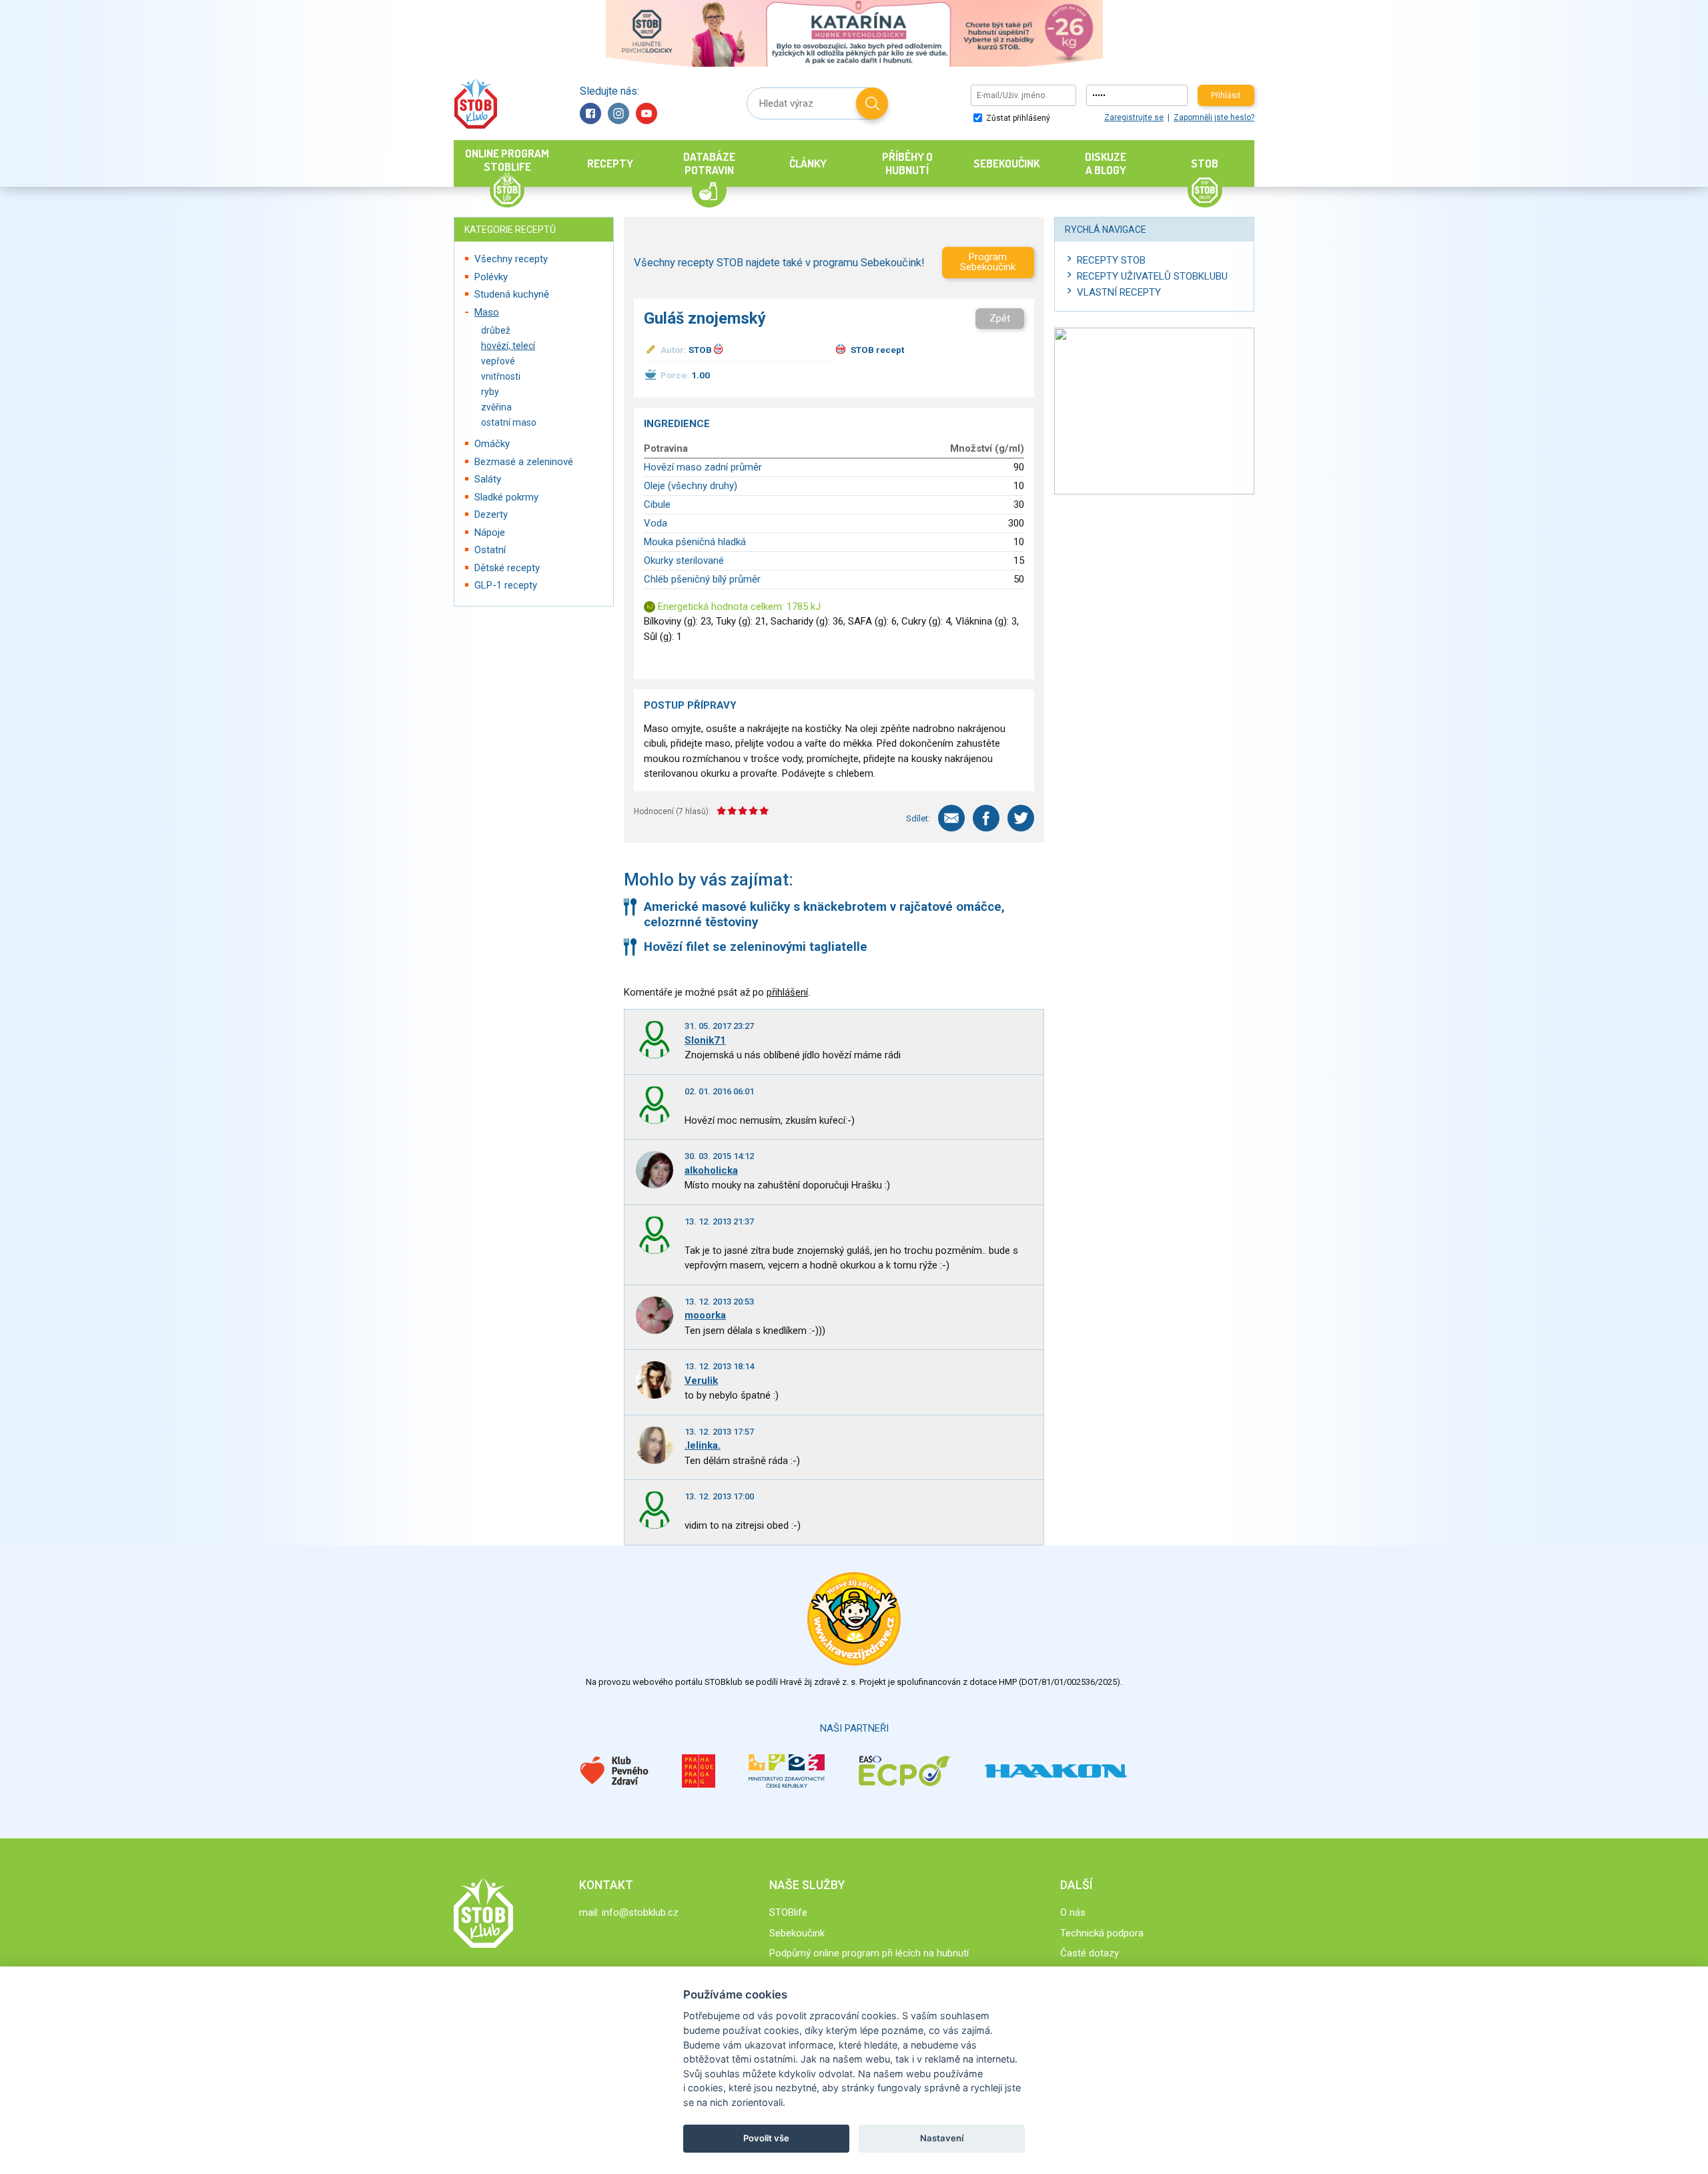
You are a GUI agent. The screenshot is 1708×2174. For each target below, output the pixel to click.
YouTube (647, 113)
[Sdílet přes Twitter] (1021, 818)
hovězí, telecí (508, 346)
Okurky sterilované (684, 561)
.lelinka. (703, 1445)
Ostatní (490, 550)
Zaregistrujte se (1134, 117)
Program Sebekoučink (988, 262)
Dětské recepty (507, 568)
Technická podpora (1102, 1933)
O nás (1073, 1912)
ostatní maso (509, 422)
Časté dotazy (1090, 1953)
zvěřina (496, 407)
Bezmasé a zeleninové (524, 462)
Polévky (491, 277)
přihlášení (787, 992)
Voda (656, 523)
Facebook (590, 113)
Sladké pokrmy (506, 497)
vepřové (498, 361)
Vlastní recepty (1119, 292)
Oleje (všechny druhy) (691, 486)
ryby (490, 392)
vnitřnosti (501, 376)
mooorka (705, 1315)
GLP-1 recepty (506, 585)
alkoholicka (711, 1170)
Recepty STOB (1111, 260)
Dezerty (491, 514)
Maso (487, 312)
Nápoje (490, 532)
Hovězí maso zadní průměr (703, 467)
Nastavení (942, 2138)
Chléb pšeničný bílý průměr (702, 579)
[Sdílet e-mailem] (951, 818)
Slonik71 (705, 1040)
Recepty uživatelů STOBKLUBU (1152, 276)
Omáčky (492, 444)
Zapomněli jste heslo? (1214, 117)
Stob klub (475, 104)
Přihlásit (1226, 95)
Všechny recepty (511, 259)
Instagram (618, 113)
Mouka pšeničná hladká (695, 542)
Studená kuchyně (512, 294)
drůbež (496, 330)
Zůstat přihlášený (1017, 118)
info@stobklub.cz (640, 1912)
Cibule (657, 504)
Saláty (488, 479)
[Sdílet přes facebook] (986, 818)
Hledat (872, 103)
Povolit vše (766, 2138)
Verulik (701, 1381)
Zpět (1000, 318)
